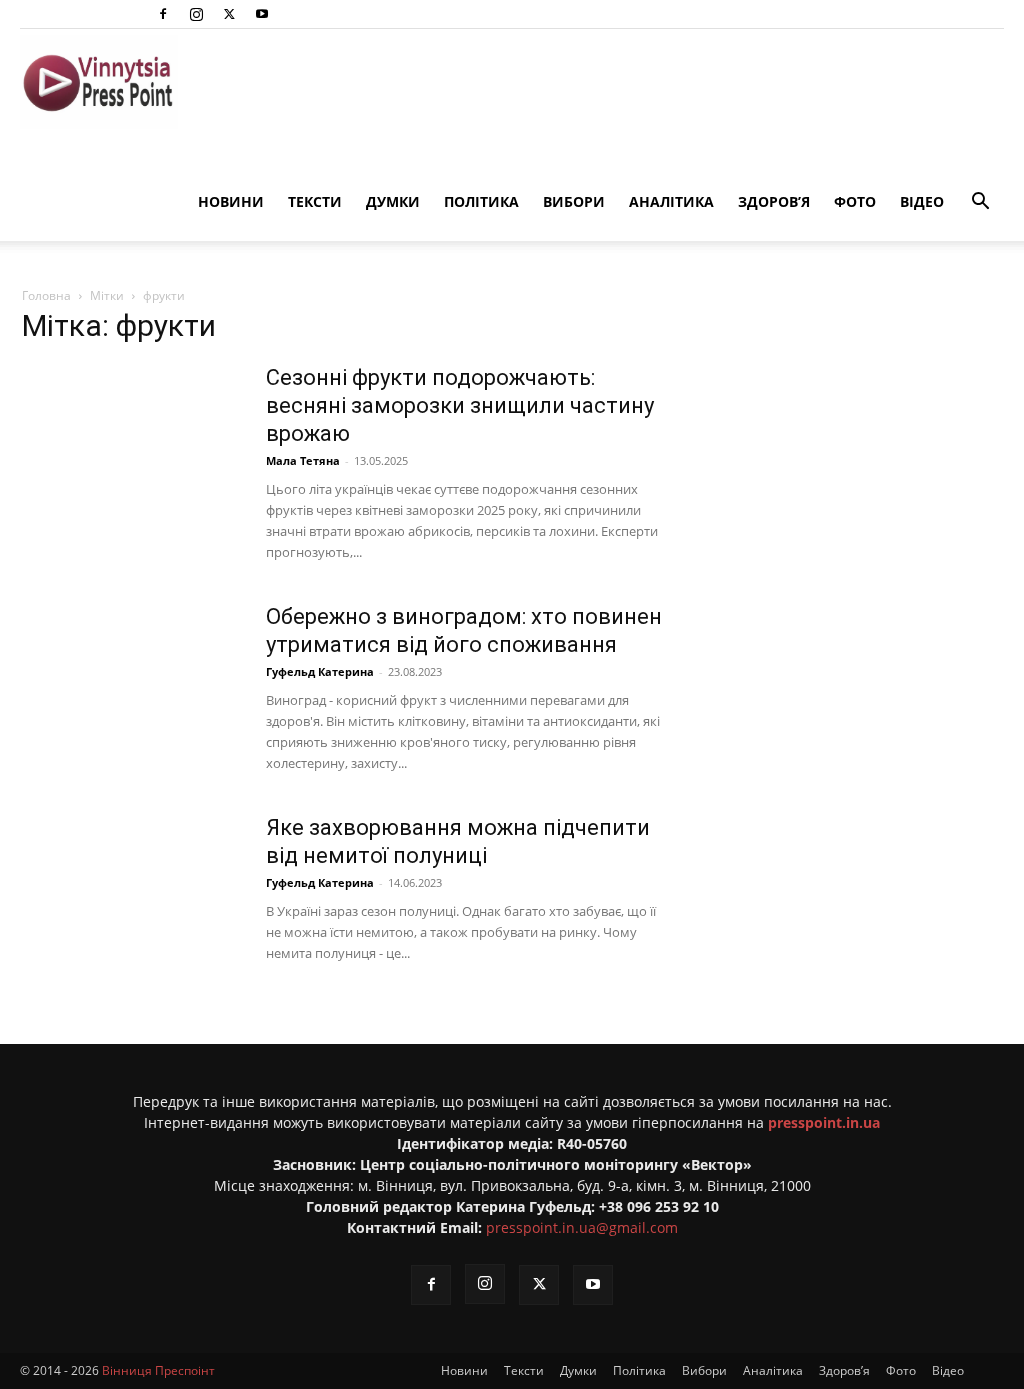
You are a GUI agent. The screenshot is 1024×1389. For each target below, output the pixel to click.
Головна (46, 295)
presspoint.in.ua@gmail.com (582, 1227)
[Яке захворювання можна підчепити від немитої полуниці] (131, 889)
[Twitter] (229, 14)
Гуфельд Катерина (320, 671)
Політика (481, 201)
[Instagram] (196, 14)
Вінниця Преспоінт (158, 1370)
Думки (393, 201)
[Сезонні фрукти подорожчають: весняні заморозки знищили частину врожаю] (131, 439)
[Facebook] (163, 14)
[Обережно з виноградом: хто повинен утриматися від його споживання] (131, 678)
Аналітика (671, 201)
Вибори (574, 201)
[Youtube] (262, 14)
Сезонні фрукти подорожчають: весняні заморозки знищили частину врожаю (460, 405)
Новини (231, 201)
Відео (922, 201)
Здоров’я (774, 201)
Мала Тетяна (303, 460)
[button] (980, 203)
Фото (855, 201)
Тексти (315, 201)
